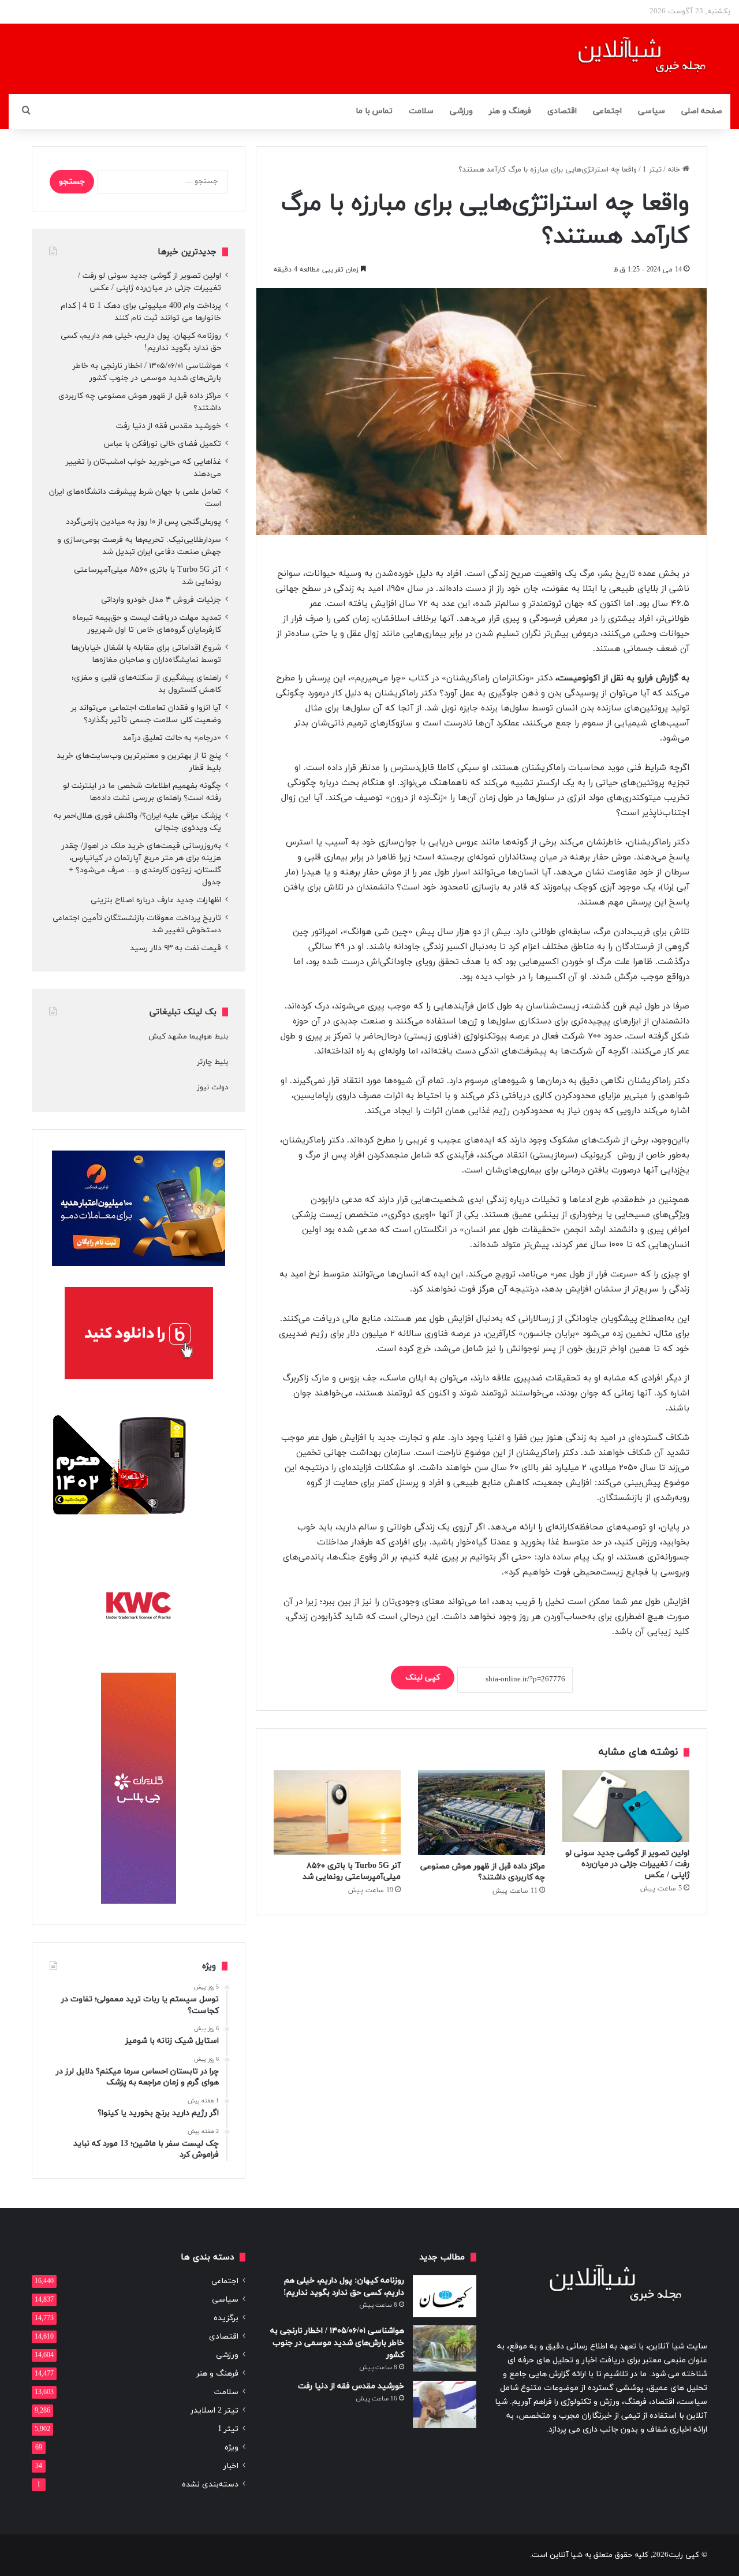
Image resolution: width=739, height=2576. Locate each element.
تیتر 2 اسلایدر (214, 2411)
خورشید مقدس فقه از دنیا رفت (169, 426)
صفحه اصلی (702, 111)
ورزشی (461, 111)
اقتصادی (562, 111)
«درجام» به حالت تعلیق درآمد (172, 738)
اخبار (231, 2466)
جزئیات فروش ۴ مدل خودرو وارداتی (161, 600)
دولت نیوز (212, 1088)
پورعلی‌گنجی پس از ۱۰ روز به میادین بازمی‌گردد (143, 522)
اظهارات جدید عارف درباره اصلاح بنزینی (156, 900)
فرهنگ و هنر (510, 111)
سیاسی (652, 111)
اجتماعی (607, 111)
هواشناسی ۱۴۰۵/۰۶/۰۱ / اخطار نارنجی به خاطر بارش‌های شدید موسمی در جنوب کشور (337, 2343)
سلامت (421, 111)
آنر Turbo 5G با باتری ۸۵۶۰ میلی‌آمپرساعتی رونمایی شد (352, 1871)
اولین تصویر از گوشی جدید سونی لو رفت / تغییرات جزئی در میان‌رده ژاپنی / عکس (627, 1864)
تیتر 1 (652, 170)
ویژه (232, 2447)
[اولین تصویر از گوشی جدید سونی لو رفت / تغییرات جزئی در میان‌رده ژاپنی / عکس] (626, 1806)
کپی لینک (423, 1678)
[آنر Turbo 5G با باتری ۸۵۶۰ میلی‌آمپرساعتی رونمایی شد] (337, 1812)
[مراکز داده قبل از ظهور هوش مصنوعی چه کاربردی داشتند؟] (482, 1813)
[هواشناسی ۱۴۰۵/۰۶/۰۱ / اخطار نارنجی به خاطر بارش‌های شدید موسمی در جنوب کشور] (445, 2348)
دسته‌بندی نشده (210, 2484)
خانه (675, 170)
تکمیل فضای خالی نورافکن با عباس (163, 444)
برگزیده (226, 2318)
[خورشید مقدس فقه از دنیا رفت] (445, 2405)
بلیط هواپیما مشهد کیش (188, 1037)
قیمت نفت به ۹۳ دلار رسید (176, 948)
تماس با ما (374, 111)
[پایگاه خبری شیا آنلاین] (627, 59)
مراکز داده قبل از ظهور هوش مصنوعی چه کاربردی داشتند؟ (483, 1872)
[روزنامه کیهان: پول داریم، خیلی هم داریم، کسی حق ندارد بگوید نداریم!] (445, 2296)
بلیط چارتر (212, 1062)
